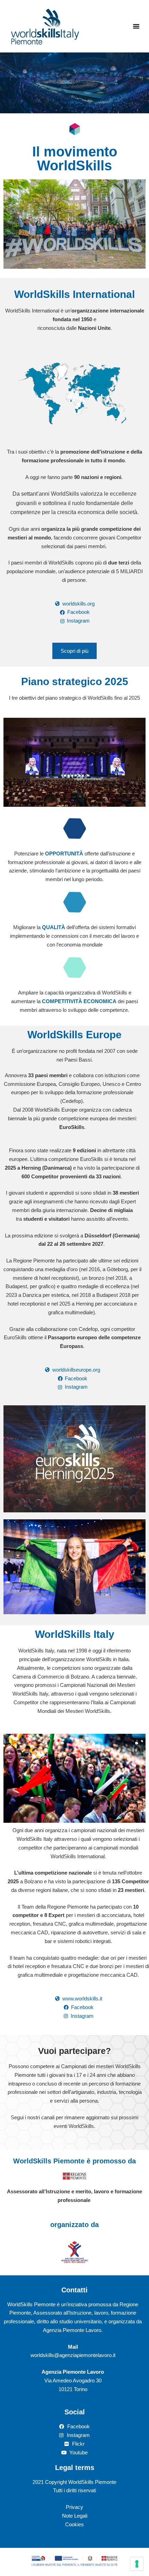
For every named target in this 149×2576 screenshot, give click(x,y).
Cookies (74, 2524)
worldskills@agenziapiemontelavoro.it (73, 2355)
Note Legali (75, 2516)
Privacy (74, 2507)
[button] (136, 26)
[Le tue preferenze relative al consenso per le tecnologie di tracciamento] (137, 2564)
